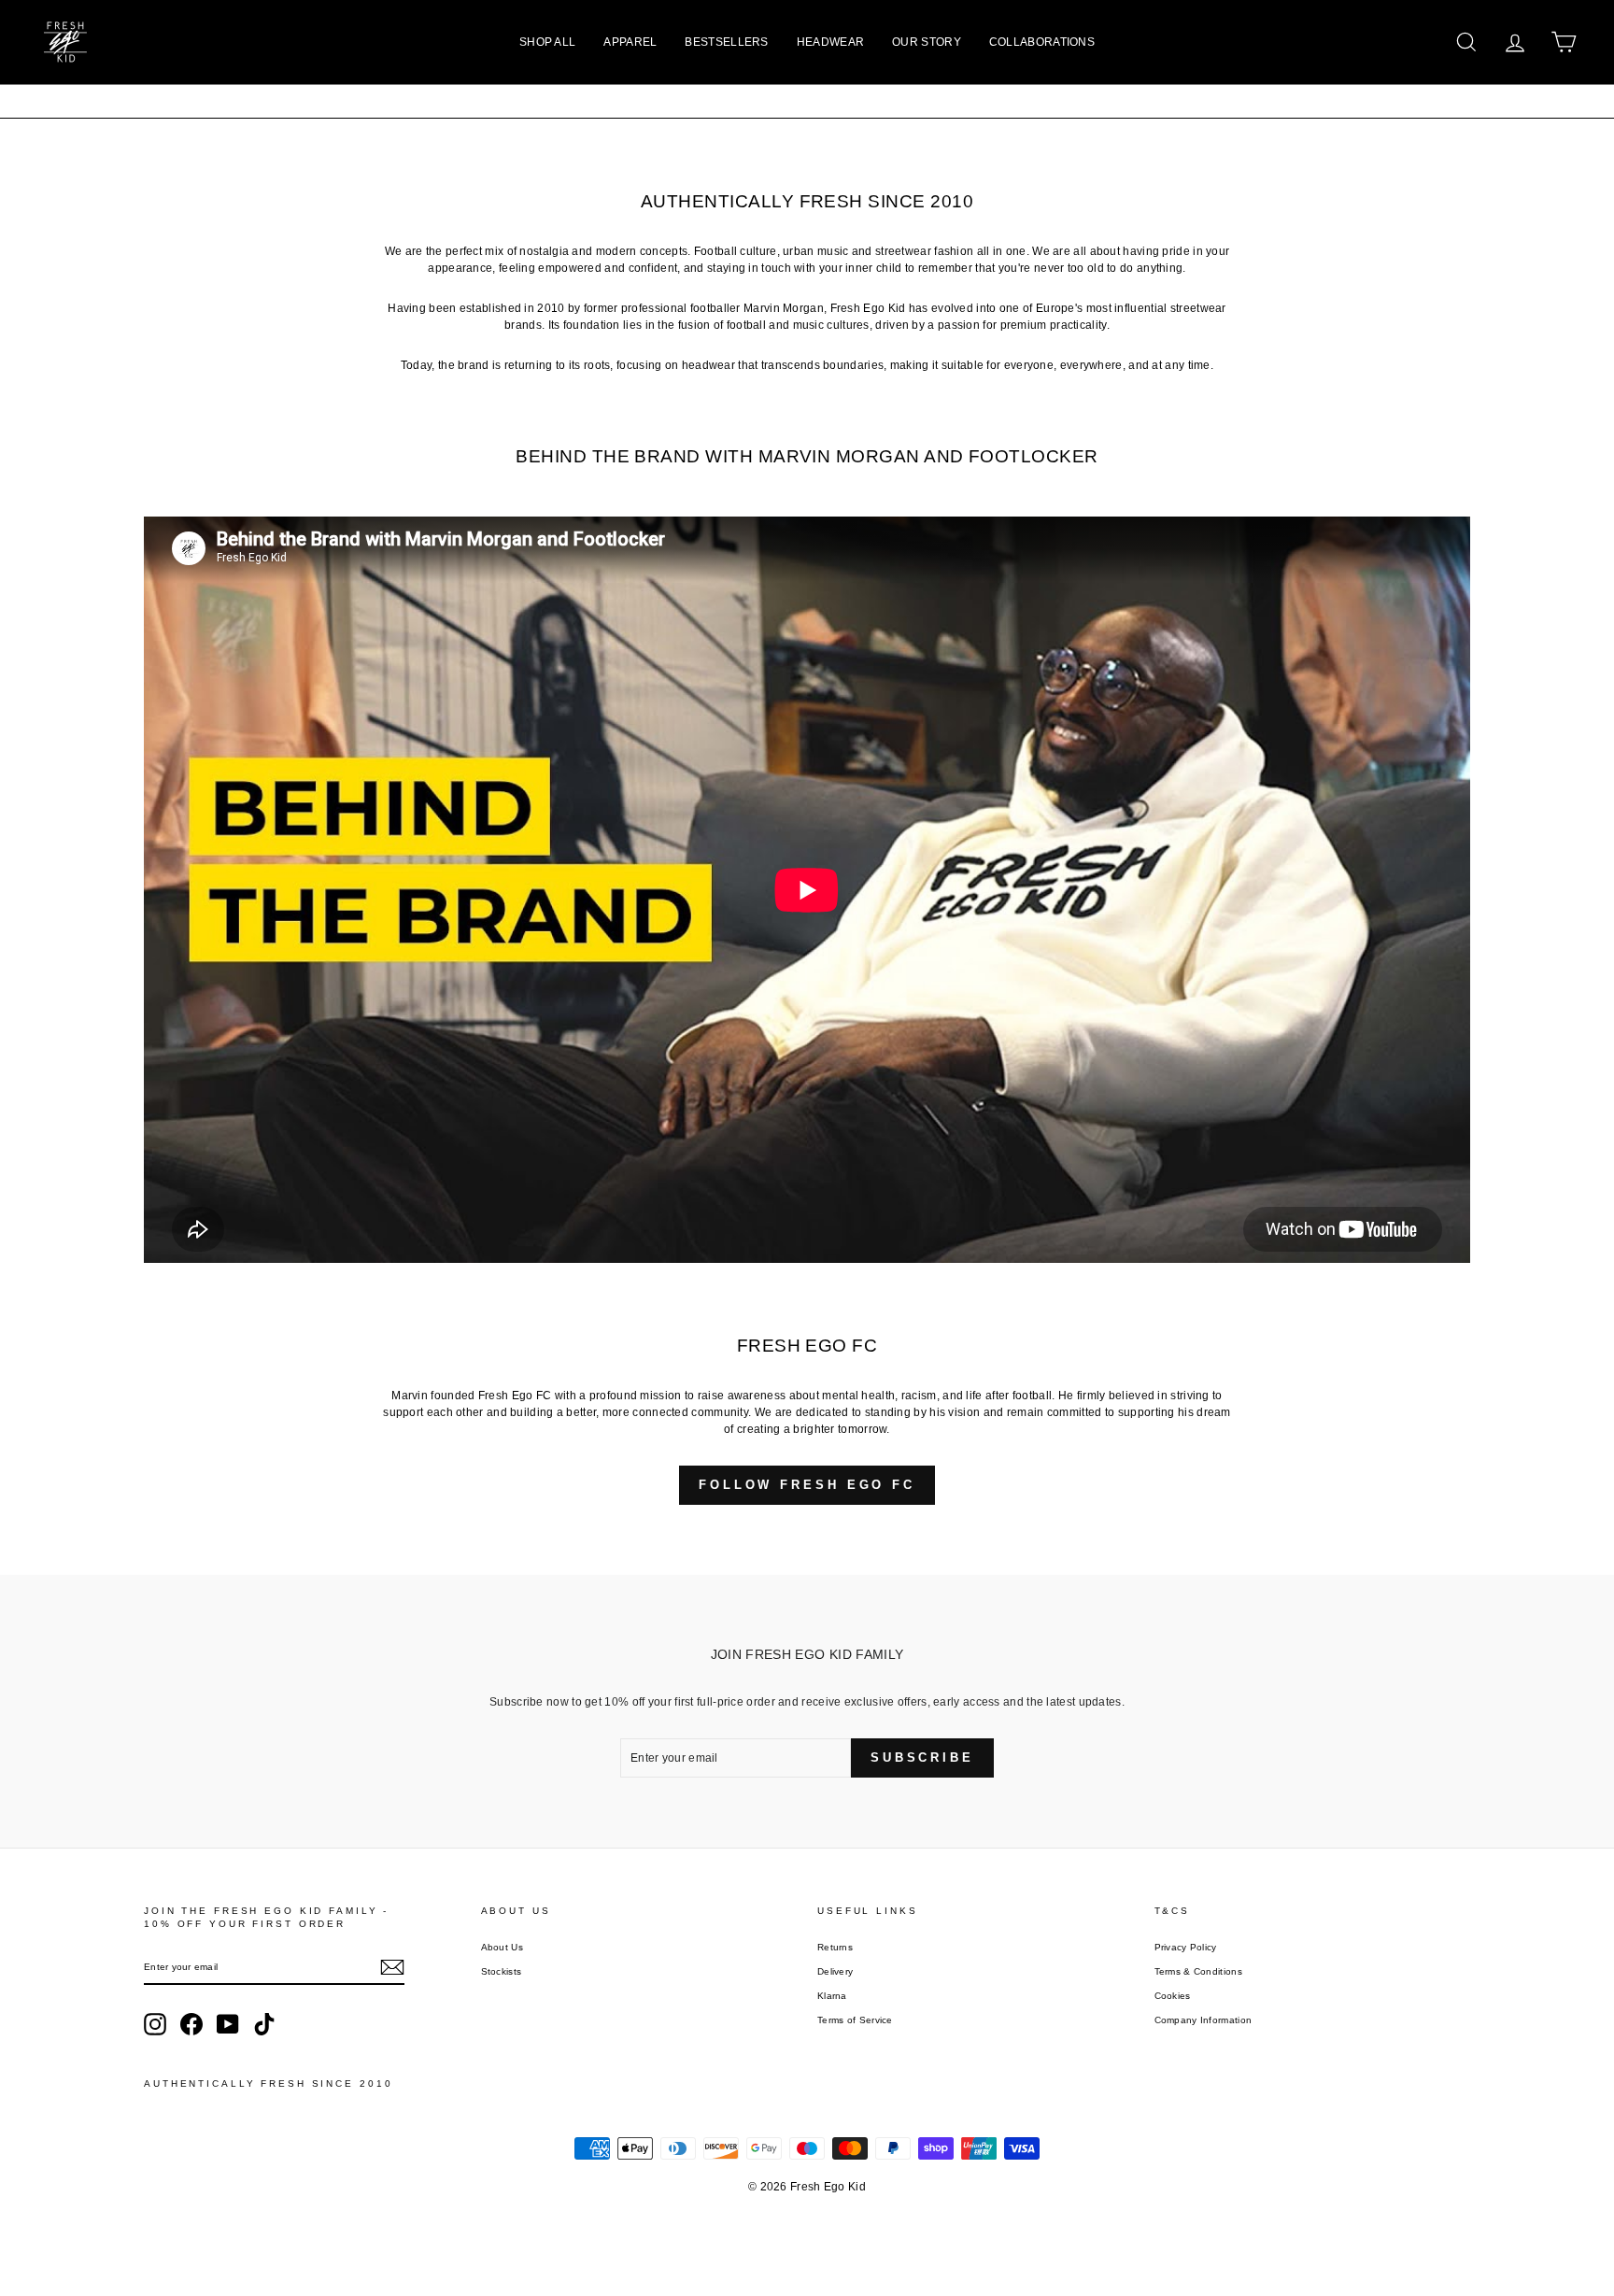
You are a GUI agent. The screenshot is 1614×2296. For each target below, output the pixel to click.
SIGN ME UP (807, 1292)
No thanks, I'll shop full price (807, 1347)
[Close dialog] (940, 921)
